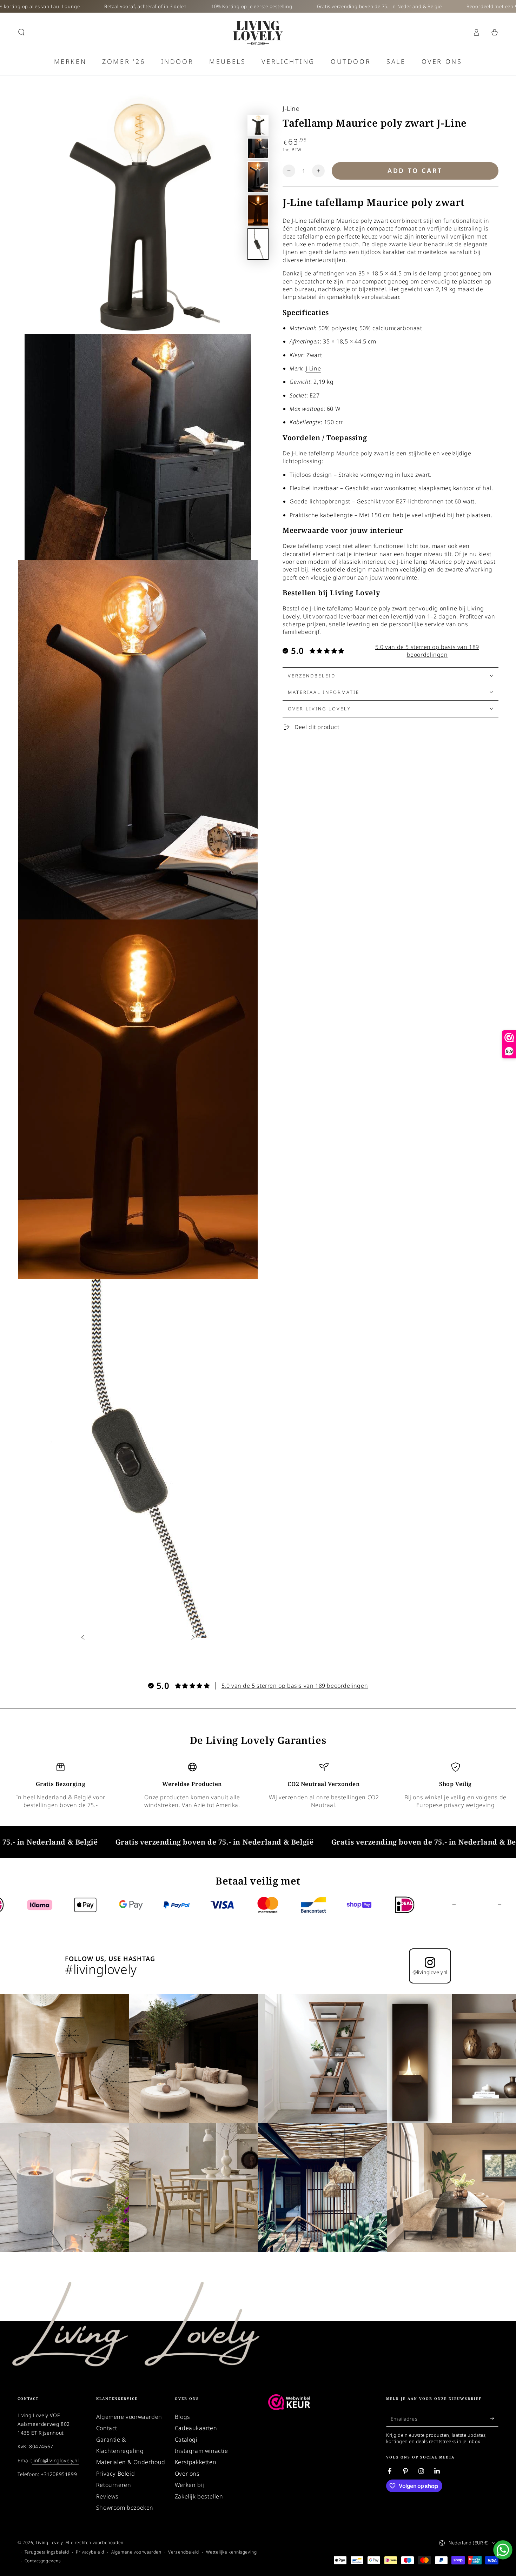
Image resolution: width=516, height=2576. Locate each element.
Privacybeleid (90, 2552)
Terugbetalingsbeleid (47, 2552)
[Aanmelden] (494, 2418)
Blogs (183, 2417)
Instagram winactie (201, 2451)
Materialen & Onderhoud (131, 2462)
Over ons (187, 2474)
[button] (21, 32)
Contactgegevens (43, 2561)
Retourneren (114, 2485)
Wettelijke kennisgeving (231, 2552)
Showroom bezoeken (125, 2508)
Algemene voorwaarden (129, 2417)
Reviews (107, 2496)
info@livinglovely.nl (56, 2460)
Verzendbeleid (184, 2552)
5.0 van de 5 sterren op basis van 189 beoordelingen (427, 651)
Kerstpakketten (196, 2462)
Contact (107, 2428)
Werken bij (190, 2485)
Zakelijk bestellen (199, 2496)
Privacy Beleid (115, 2474)
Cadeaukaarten (196, 2428)
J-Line (291, 108)
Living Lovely (49, 2542)
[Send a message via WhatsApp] (503, 2550)
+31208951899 (59, 2474)
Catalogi (186, 2440)
